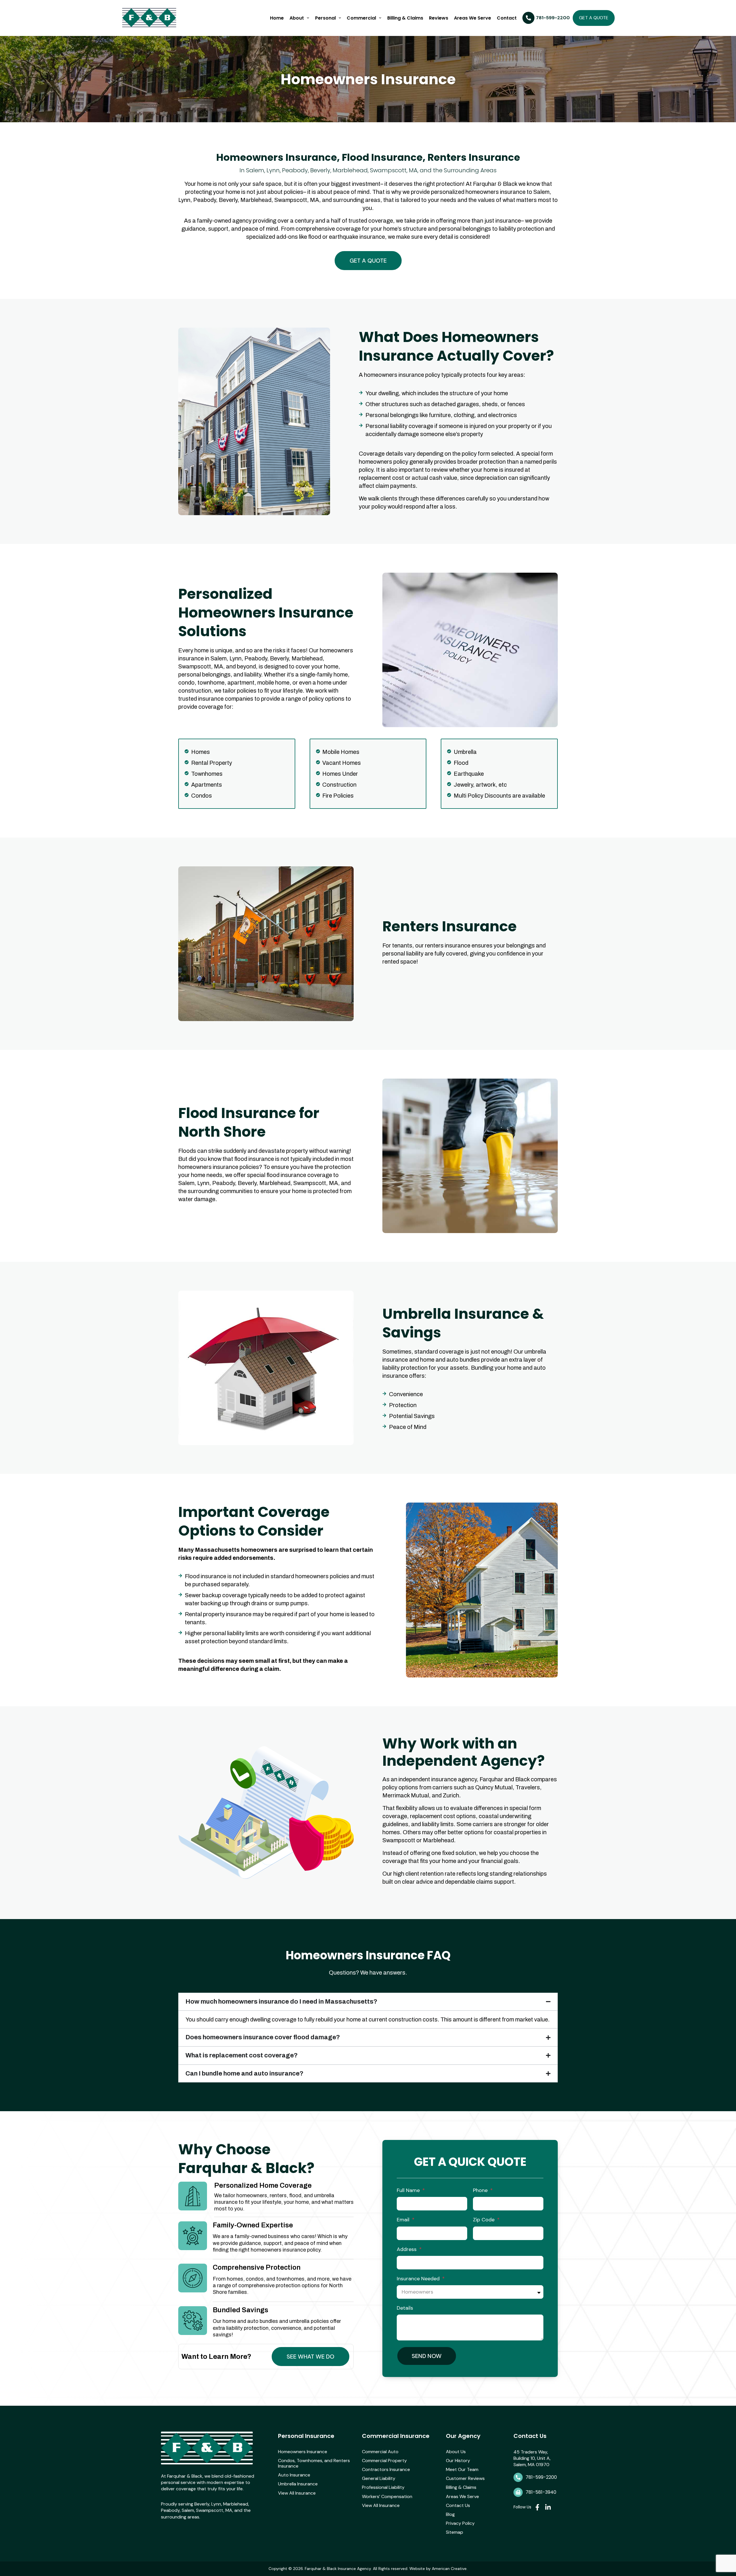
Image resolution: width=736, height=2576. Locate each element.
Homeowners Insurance (303, 2452)
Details (405, 2308)
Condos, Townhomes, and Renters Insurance (314, 2463)
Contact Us (458, 2505)
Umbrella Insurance (298, 2484)
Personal (325, 18)
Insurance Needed (419, 2279)
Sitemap (455, 2532)
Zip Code (484, 2220)
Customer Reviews (465, 2478)
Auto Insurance (294, 2475)
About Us (456, 2452)
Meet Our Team (462, 2469)
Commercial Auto (380, 2452)
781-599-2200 (541, 2477)
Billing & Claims (405, 18)
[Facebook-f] (537, 2507)
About (297, 18)
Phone (481, 2190)
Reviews (439, 18)
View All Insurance (297, 2493)
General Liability (379, 2478)
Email (404, 2220)
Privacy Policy (460, 2523)
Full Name (409, 2190)
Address (407, 2249)
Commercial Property (384, 2461)
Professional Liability (383, 2487)
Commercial (361, 18)
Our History (458, 2461)
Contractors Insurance (386, 2469)
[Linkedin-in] (548, 2507)
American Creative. (450, 2569)
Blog (450, 2514)
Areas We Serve (473, 18)
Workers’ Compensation (387, 2496)
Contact (507, 18)
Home (277, 18)
